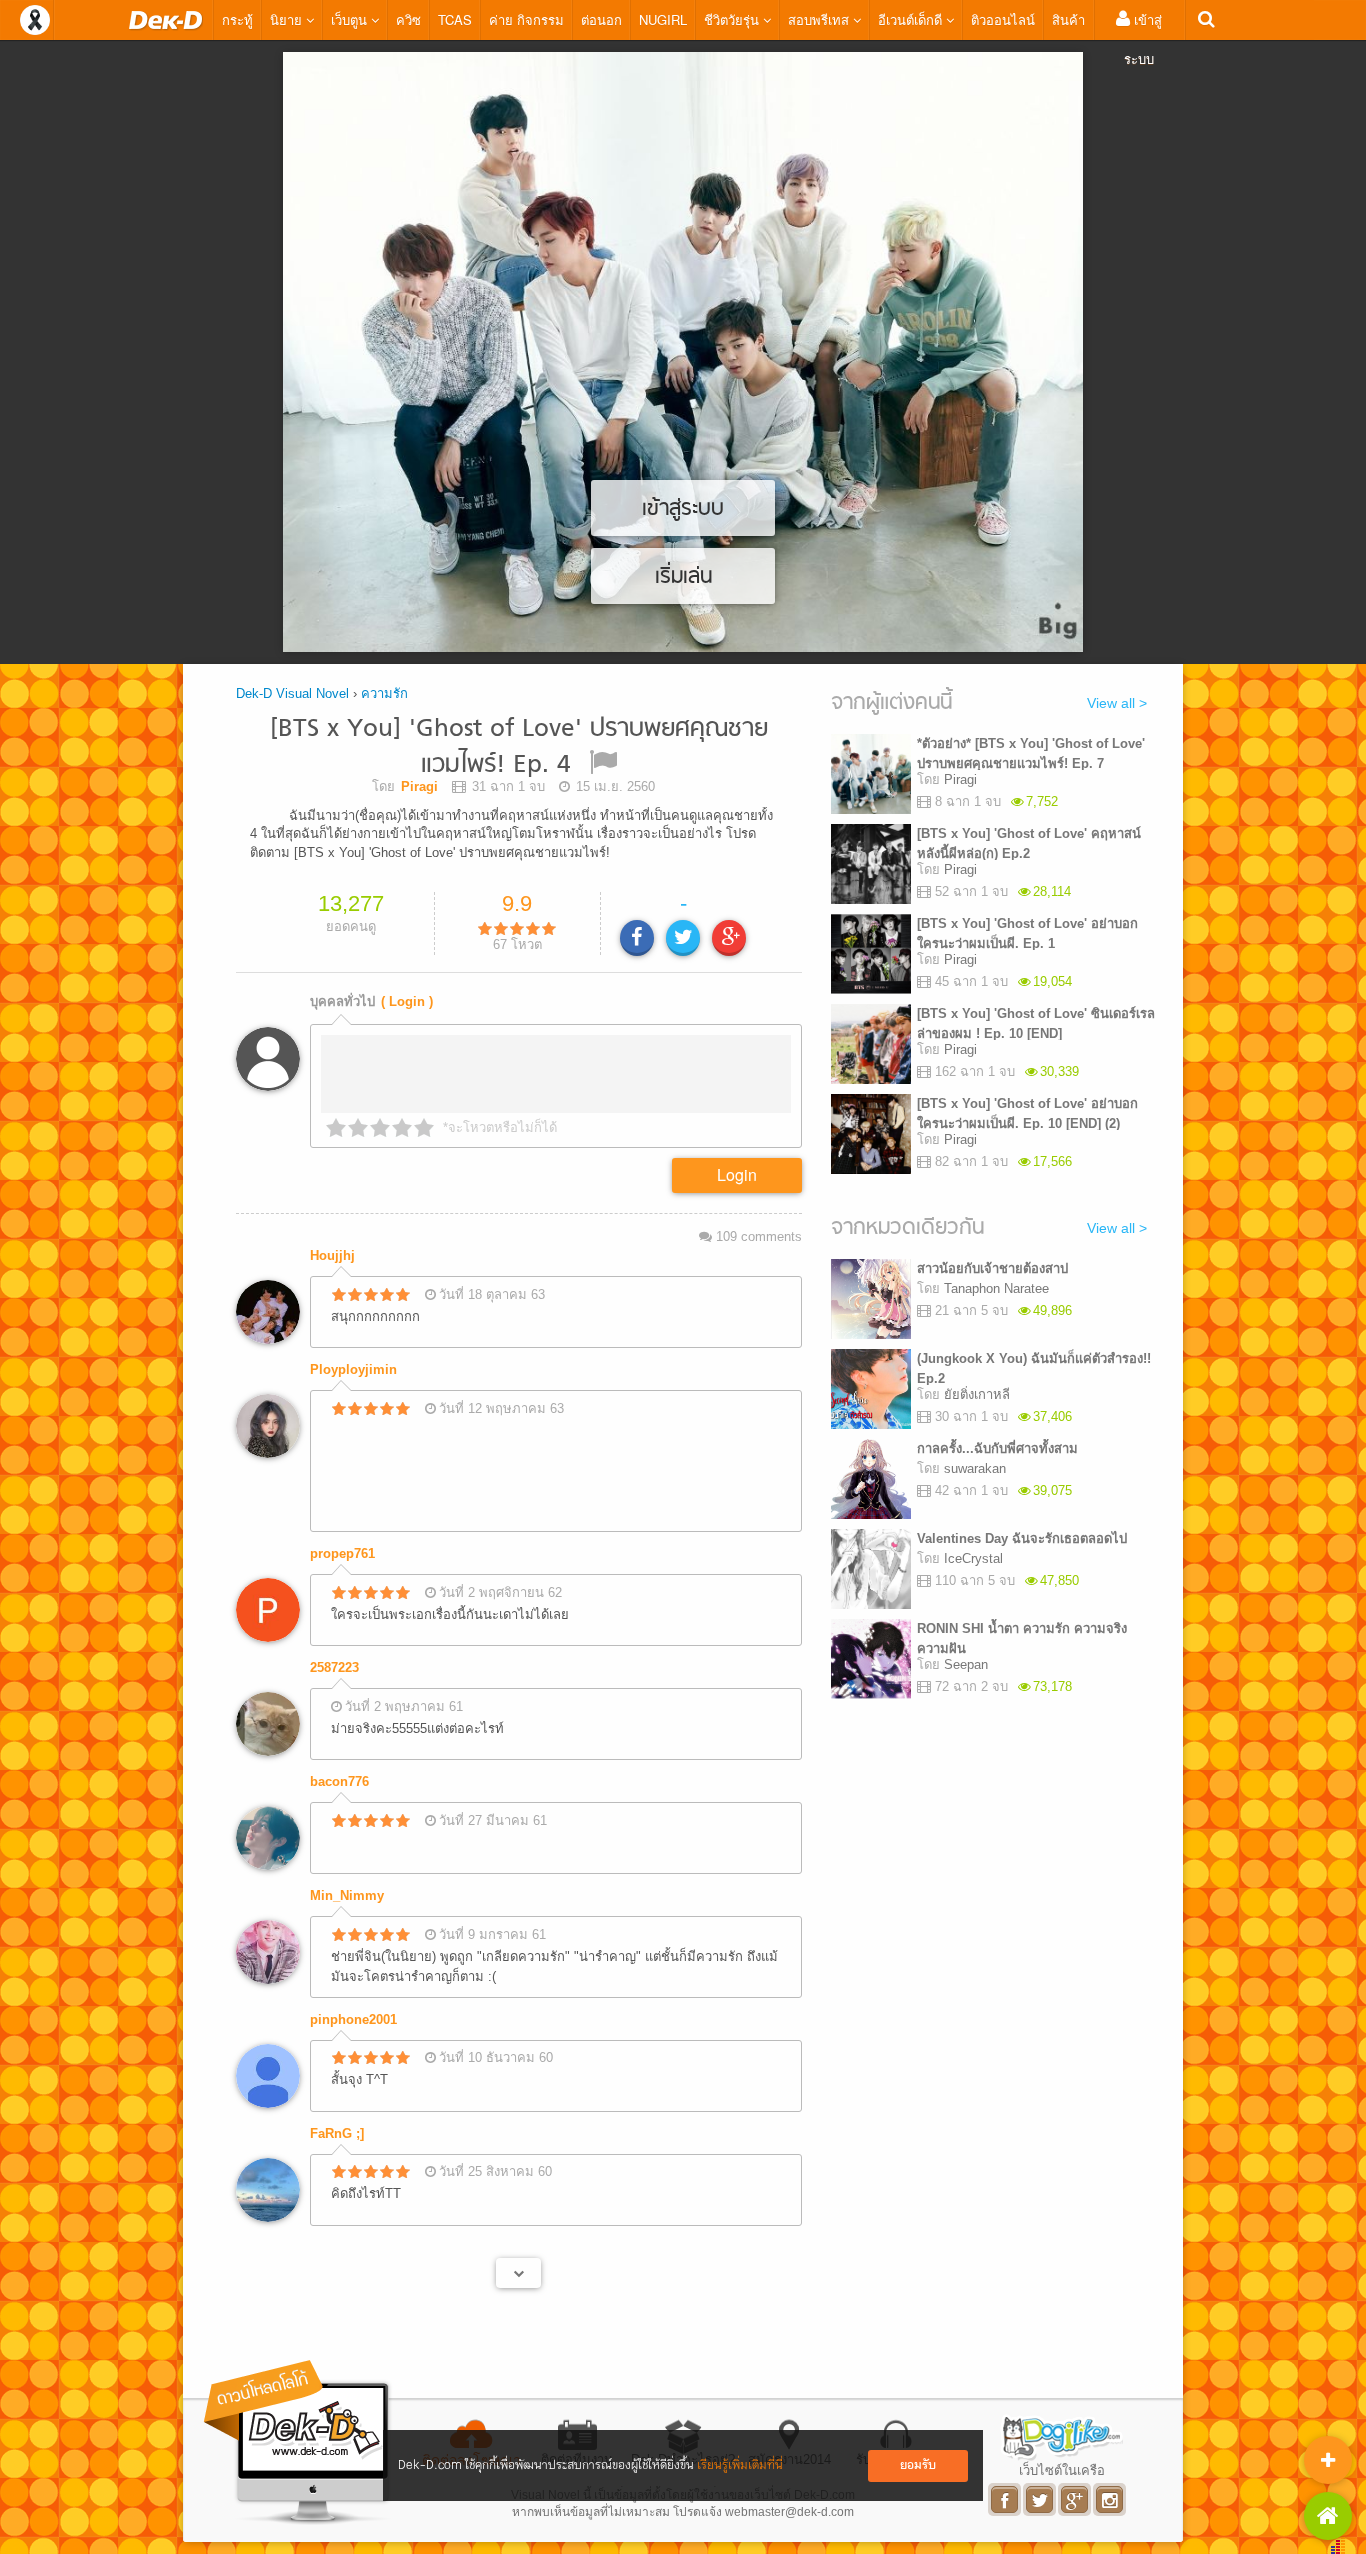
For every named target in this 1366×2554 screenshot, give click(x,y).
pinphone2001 (353, 2019)
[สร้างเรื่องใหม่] (1328, 2460)
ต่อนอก (601, 19)
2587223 (334, 1667)
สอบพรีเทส (820, 19)
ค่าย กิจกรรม (526, 19)
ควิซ (408, 19)
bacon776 (339, 1781)
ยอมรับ (918, 2465)
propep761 (342, 1553)
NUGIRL (663, 19)
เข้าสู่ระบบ (1143, 39)
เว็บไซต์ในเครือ (1062, 2470)
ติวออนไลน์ (1003, 19)
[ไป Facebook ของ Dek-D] (1005, 2499)
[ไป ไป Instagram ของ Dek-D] (1110, 2499)
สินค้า (1068, 19)
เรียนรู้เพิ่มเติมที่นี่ (740, 2465)
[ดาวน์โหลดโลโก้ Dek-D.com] (298, 2442)
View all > (1117, 703)
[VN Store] (1328, 2516)
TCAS (455, 19)
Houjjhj (332, 1255)
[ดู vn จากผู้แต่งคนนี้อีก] (518, 2273)
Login (737, 1174)
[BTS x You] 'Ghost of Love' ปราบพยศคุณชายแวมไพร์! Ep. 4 (519, 747)
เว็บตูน (351, 19)
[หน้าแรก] (166, 20)
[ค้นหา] (1206, 19)
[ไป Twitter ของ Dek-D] (1040, 2499)
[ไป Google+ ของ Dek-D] (1075, 2499)
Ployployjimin (353, 1369)
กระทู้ (237, 19)
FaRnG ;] (337, 2133)
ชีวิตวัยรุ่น (733, 19)
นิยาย (288, 19)
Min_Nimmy (347, 1895)
